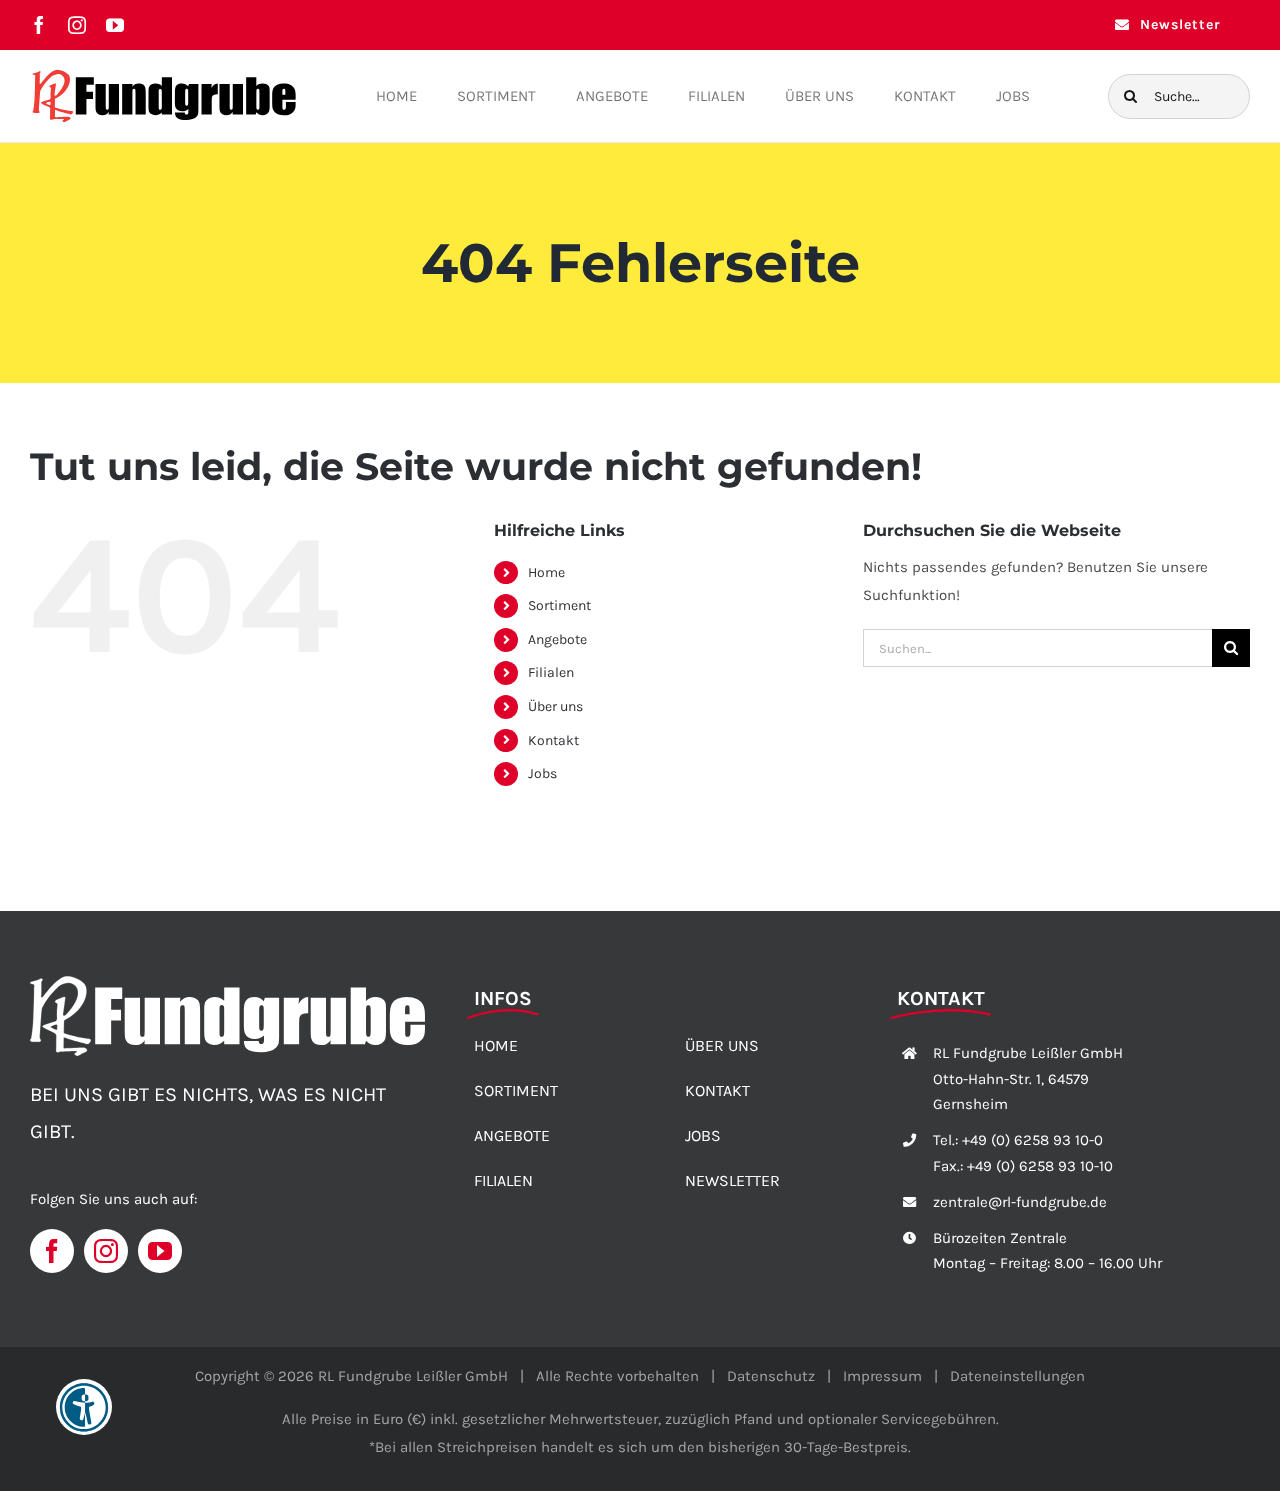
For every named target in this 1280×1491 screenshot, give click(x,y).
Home (546, 572)
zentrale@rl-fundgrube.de (1020, 1202)
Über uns (555, 706)
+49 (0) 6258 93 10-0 (1032, 1140)
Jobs (542, 773)
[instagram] (77, 25)
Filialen (551, 672)
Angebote (557, 639)
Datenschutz (771, 1376)
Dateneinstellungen (1017, 1376)
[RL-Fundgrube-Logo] (164, 74)
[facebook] (39, 25)
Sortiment (559, 605)
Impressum (882, 1376)
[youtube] (115, 25)
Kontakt (553, 740)
